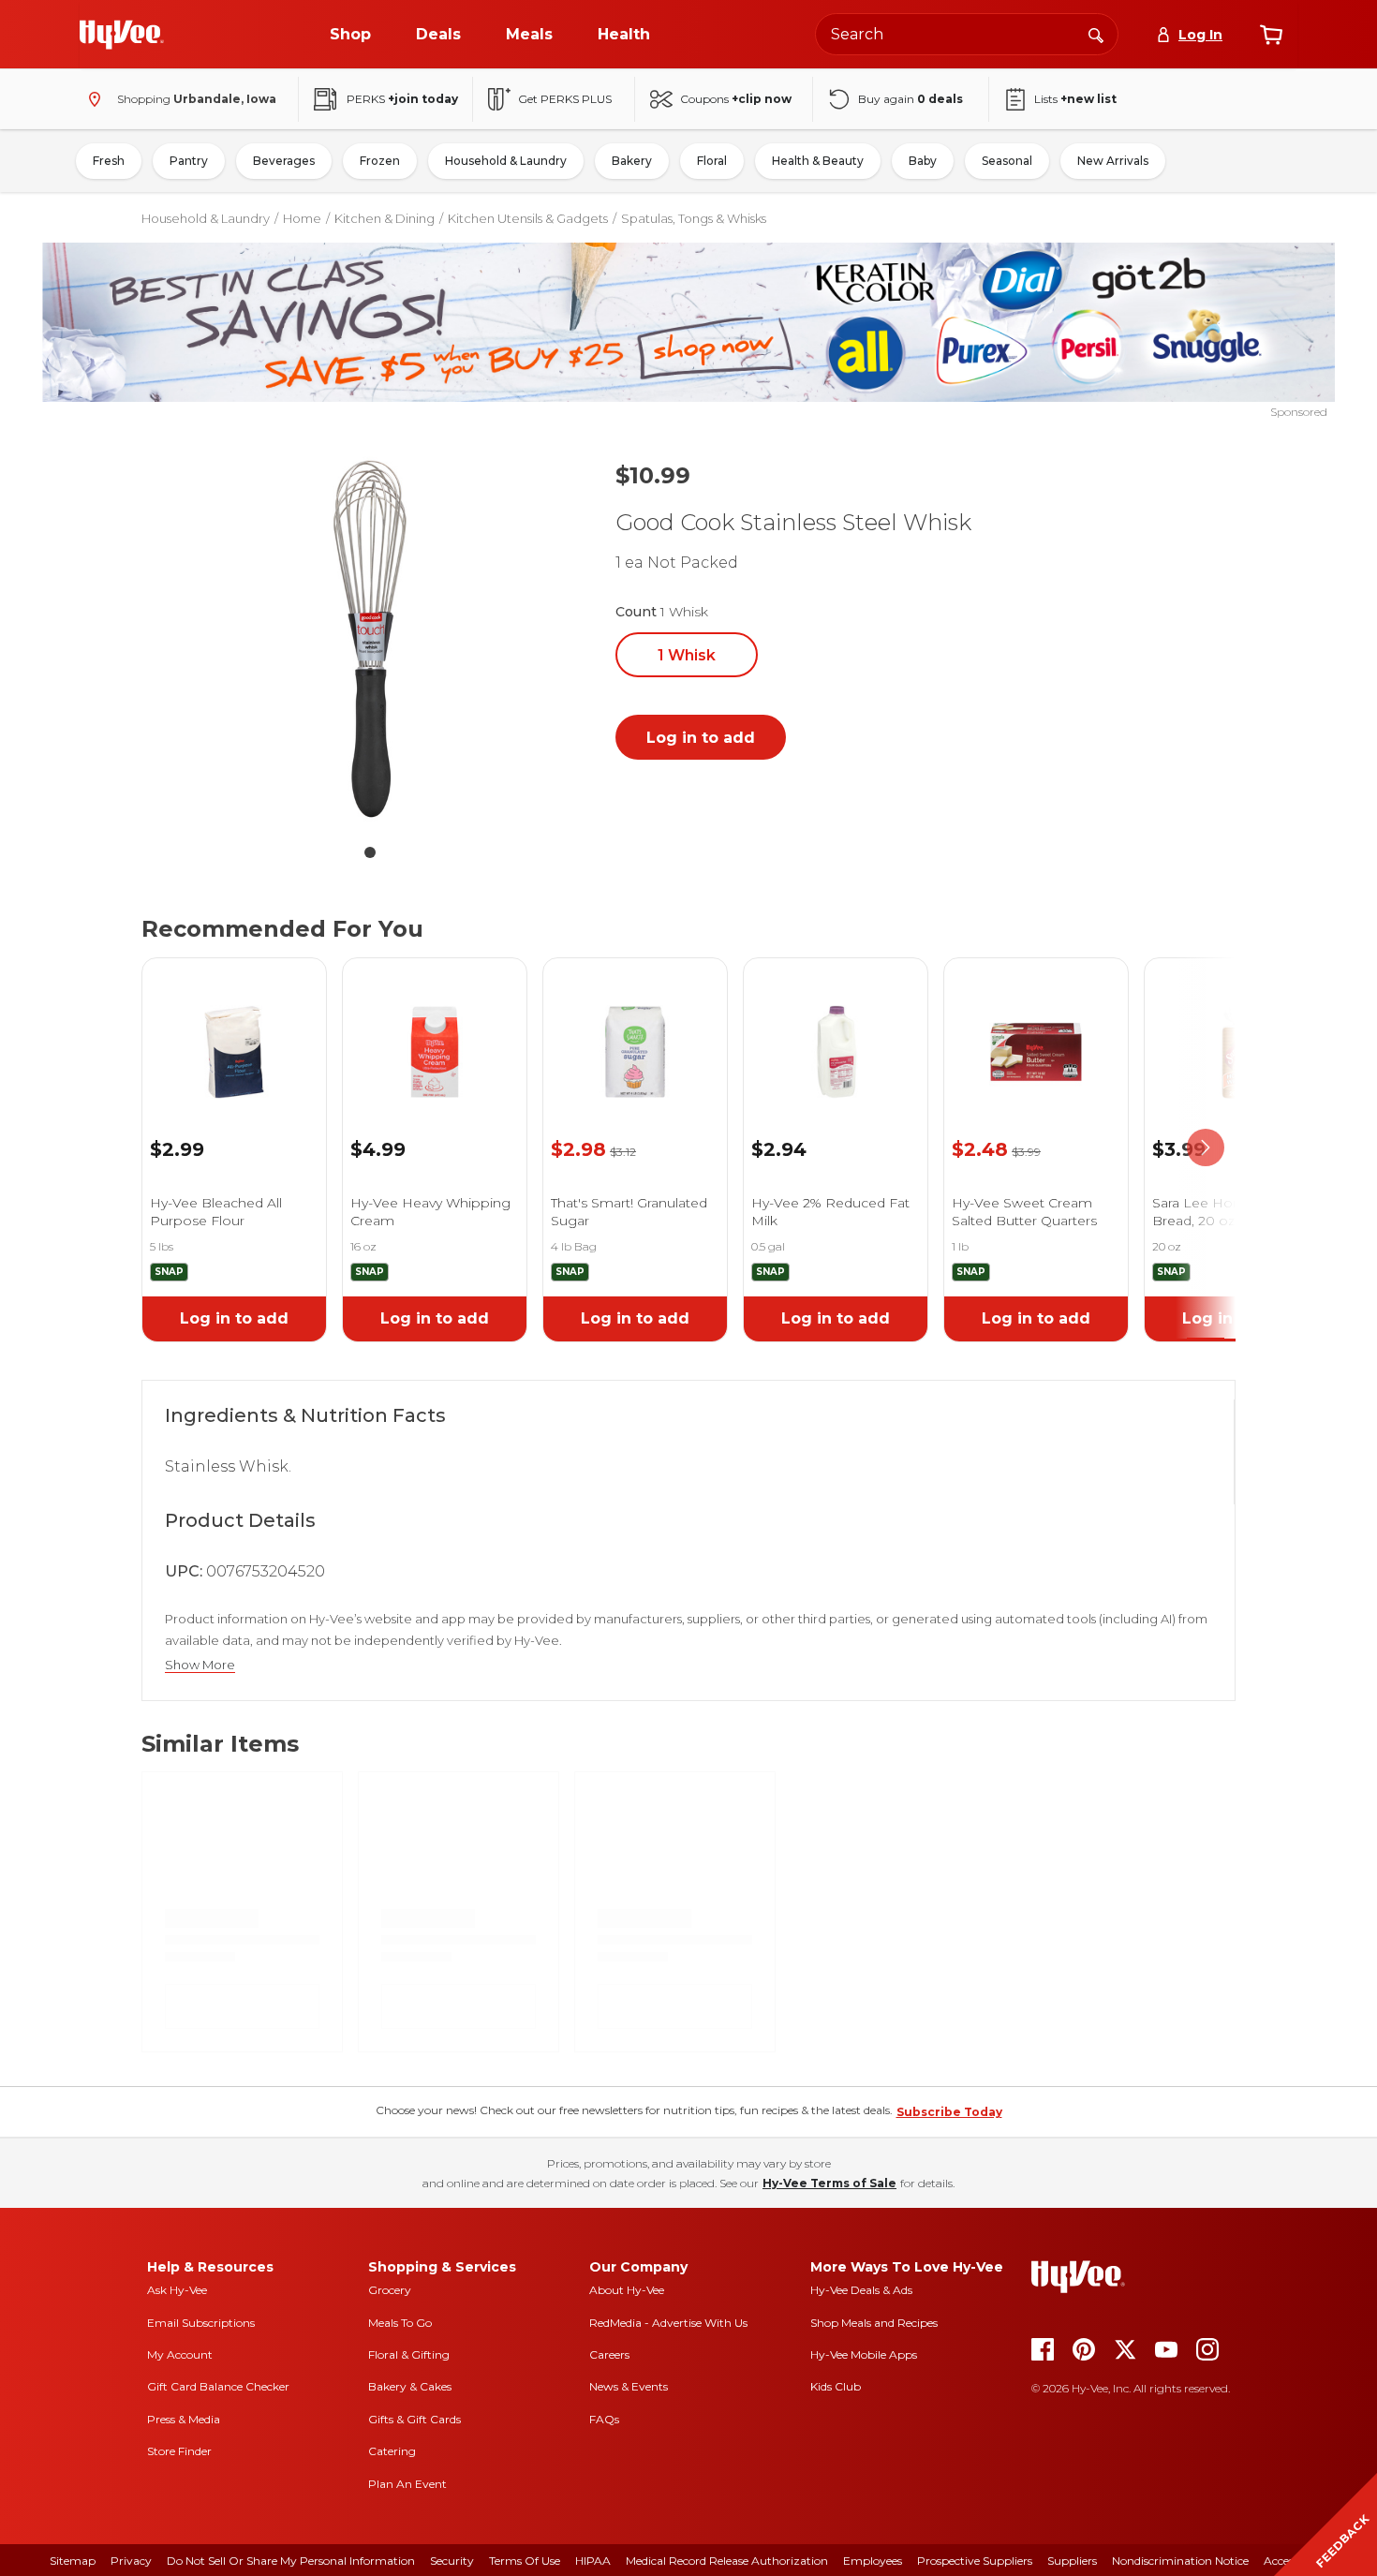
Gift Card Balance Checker (218, 2386)
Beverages (284, 161)
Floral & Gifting (409, 2354)
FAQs (604, 2419)
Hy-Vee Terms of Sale (829, 2183)
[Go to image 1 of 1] (370, 852)
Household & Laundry (506, 161)
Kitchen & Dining (385, 218)
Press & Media (184, 2419)
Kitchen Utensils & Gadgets (528, 218)
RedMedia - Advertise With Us (668, 2323)
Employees (873, 2561)
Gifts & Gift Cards (415, 2419)
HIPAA (593, 2561)
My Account (180, 2354)
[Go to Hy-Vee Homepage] (122, 35)
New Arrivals (1113, 161)
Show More (200, 1665)
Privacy (131, 2561)
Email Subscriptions (201, 2323)
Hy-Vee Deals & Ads (861, 2290)
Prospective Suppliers (975, 2561)
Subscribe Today (949, 2112)
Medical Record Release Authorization (727, 2561)
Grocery (390, 2290)
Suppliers (1072, 2561)
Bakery (632, 161)
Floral (712, 161)
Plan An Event (407, 2484)
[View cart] (1271, 35)
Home (302, 218)
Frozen (380, 161)
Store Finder (179, 2451)
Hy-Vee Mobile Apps (864, 2354)
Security (452, 2561)
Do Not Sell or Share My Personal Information (291, 2561)
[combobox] (967, 34)
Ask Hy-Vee (177, 2290)
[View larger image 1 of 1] (370, 639)
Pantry (189, 161)
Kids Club (836, 2386)
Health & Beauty (818, 161)
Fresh (109, 161)
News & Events (629, 2386)
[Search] (1096, 34)
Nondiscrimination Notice (1180, 2561)
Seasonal (1007, 161)
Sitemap (73, 2561)
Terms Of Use (525, 2561)
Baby (923, 161)
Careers (609, 2354)
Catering (392, 2451)
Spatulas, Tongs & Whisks (694, 218)
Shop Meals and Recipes (874, 2323)
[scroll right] (1206, 1148)
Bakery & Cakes (410, 2386)
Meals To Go (400, 2323)
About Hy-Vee (627, 2290)
